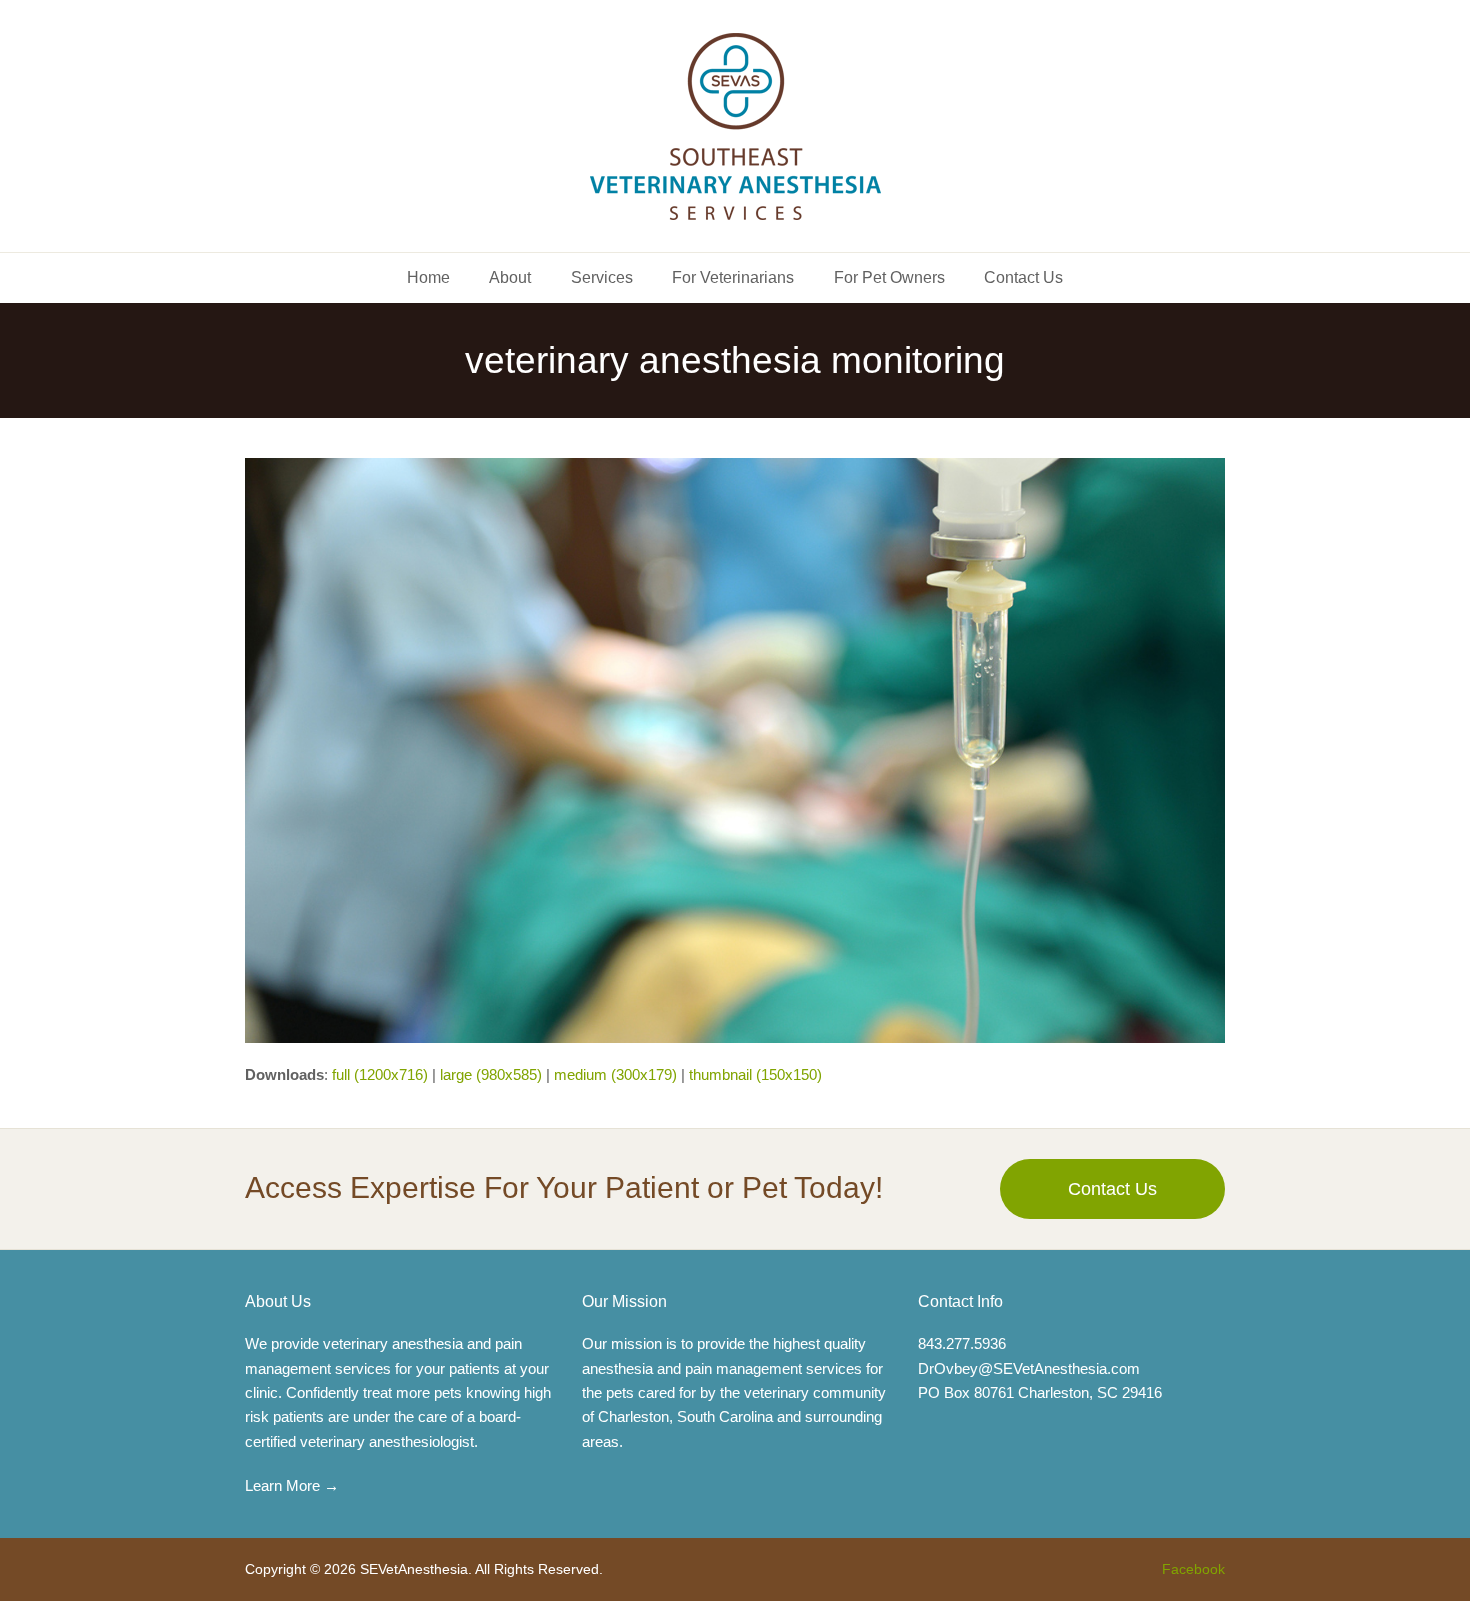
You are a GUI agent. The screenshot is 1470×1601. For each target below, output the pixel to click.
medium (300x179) (615, 1074)
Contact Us (1112, 1188)
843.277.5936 (962, 1343)
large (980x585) (491, 1074)
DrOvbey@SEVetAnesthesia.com (1029, 1368)
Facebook (1193, 1569)
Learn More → (292, 1485)
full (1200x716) (380, 1074)
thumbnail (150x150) (755, 1074)
